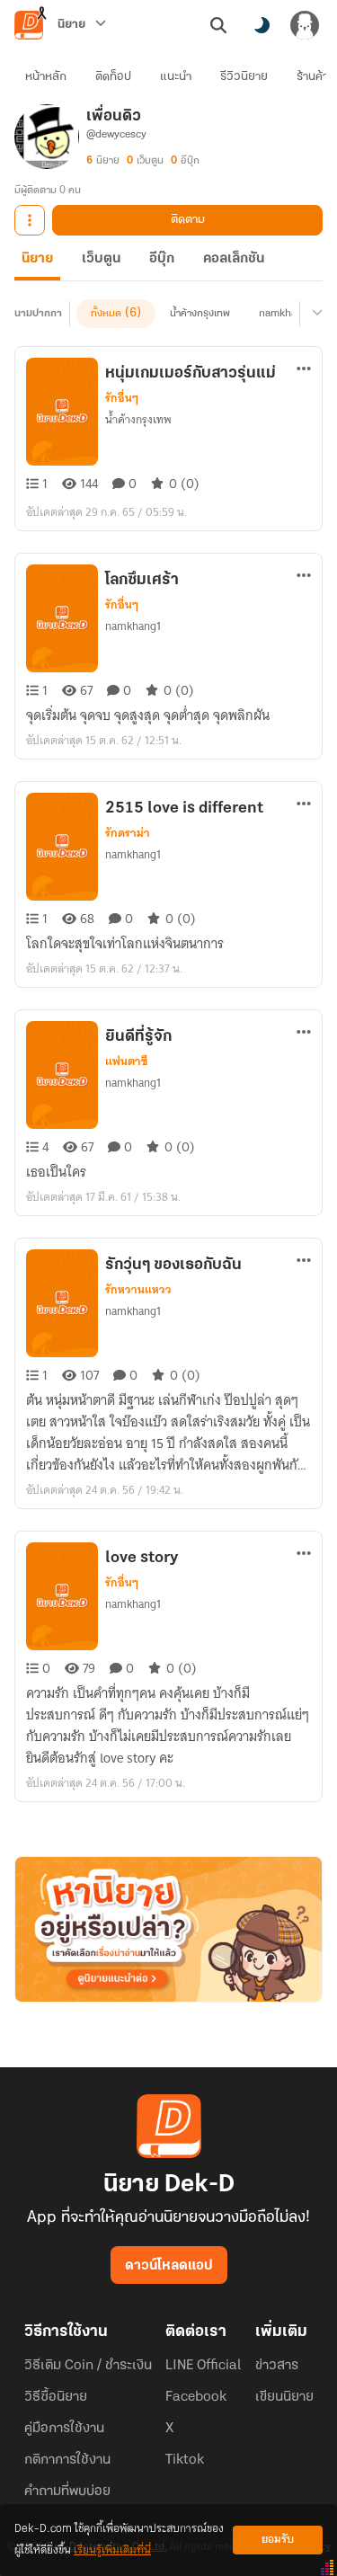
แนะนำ (176, 77)
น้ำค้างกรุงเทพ (200, 314)
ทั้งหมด (106, 314)
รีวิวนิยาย (244, 77)
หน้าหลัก (46, 77)
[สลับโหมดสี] (262, 25)
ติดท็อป (113, 77)
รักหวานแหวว (138, 1290)
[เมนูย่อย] (315, 314)
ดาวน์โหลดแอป (169, 2266)
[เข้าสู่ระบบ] (305, 25)
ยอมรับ (278, 2540)
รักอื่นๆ (122, 398)
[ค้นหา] (218, 25)
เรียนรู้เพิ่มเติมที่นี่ (112, 2550)
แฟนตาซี (126, 1061)
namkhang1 (287, 314)
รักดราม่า (128, 833)
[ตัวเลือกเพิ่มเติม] (30, 220)
